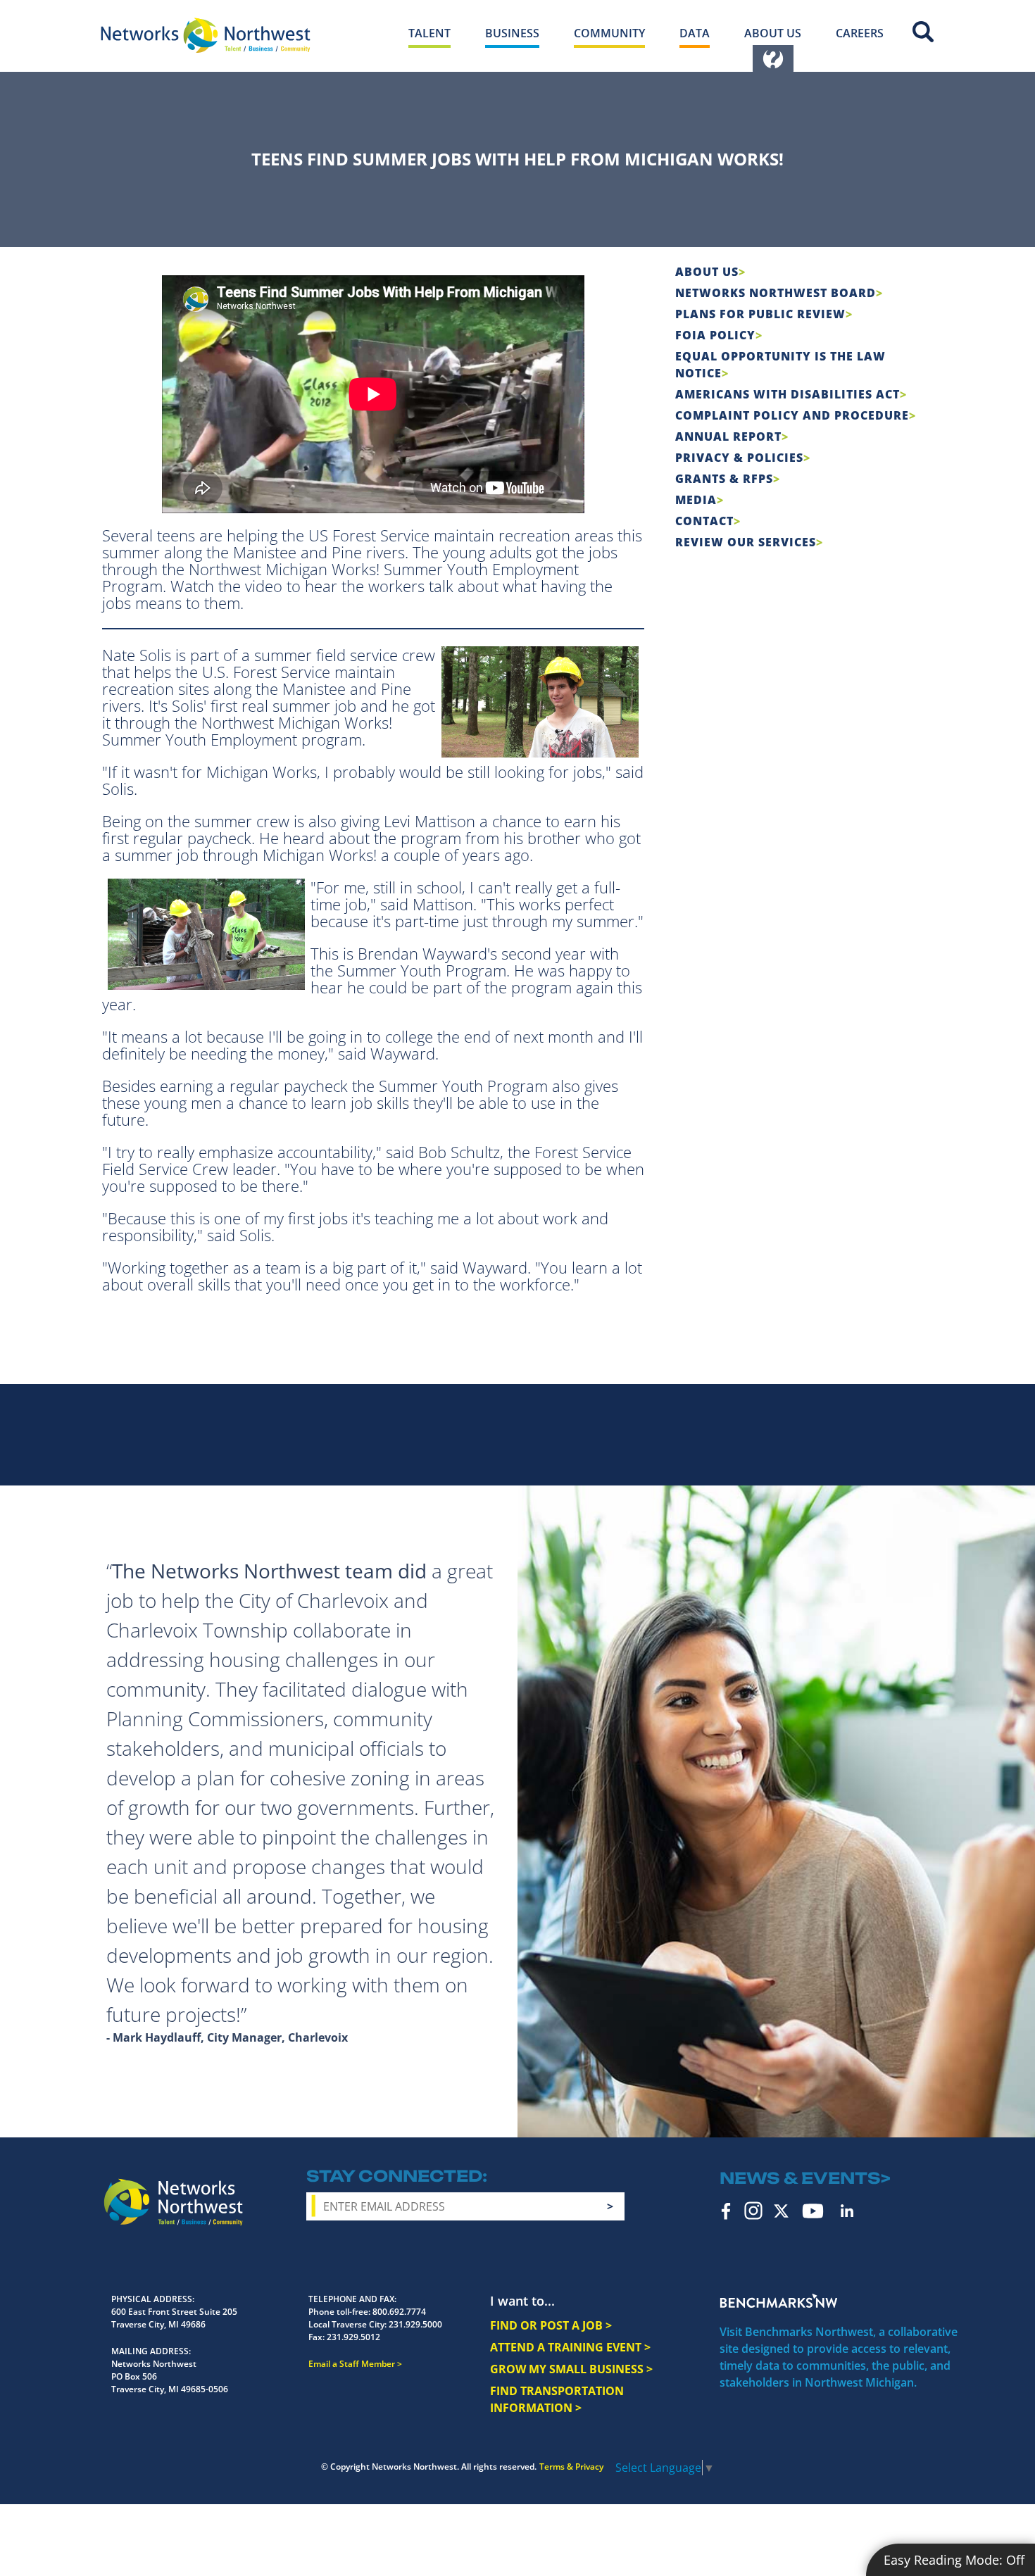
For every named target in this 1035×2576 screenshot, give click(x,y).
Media (696, 500)
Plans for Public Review (760, 314)
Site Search (923, 32)
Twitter (781, 2211)
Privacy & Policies (739, 458)
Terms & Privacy (571, 2467)
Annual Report (728, 436)
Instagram (753, 2211)
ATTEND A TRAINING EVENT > (570, 2347)
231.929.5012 (353, 2337)
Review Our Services (746, 542)
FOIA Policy (715, 335)
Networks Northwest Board (776, 293)
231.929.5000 (415, 2324)
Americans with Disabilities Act (788, 394)
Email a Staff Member (352, 2364)
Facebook (726, 2211)
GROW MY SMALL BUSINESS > (571, 2369)
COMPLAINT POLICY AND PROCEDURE (792, 415)
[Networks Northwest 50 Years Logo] (206, 35)
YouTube (813, 2211)
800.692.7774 (399, 2312)
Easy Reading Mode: (954, 2560)
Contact (704, 521)
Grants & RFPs (724, 479)
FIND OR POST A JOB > (551, 2325)
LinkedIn (847, 2211)
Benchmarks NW (779, 2301)
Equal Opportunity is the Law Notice (780, 365)
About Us (707, 272)
